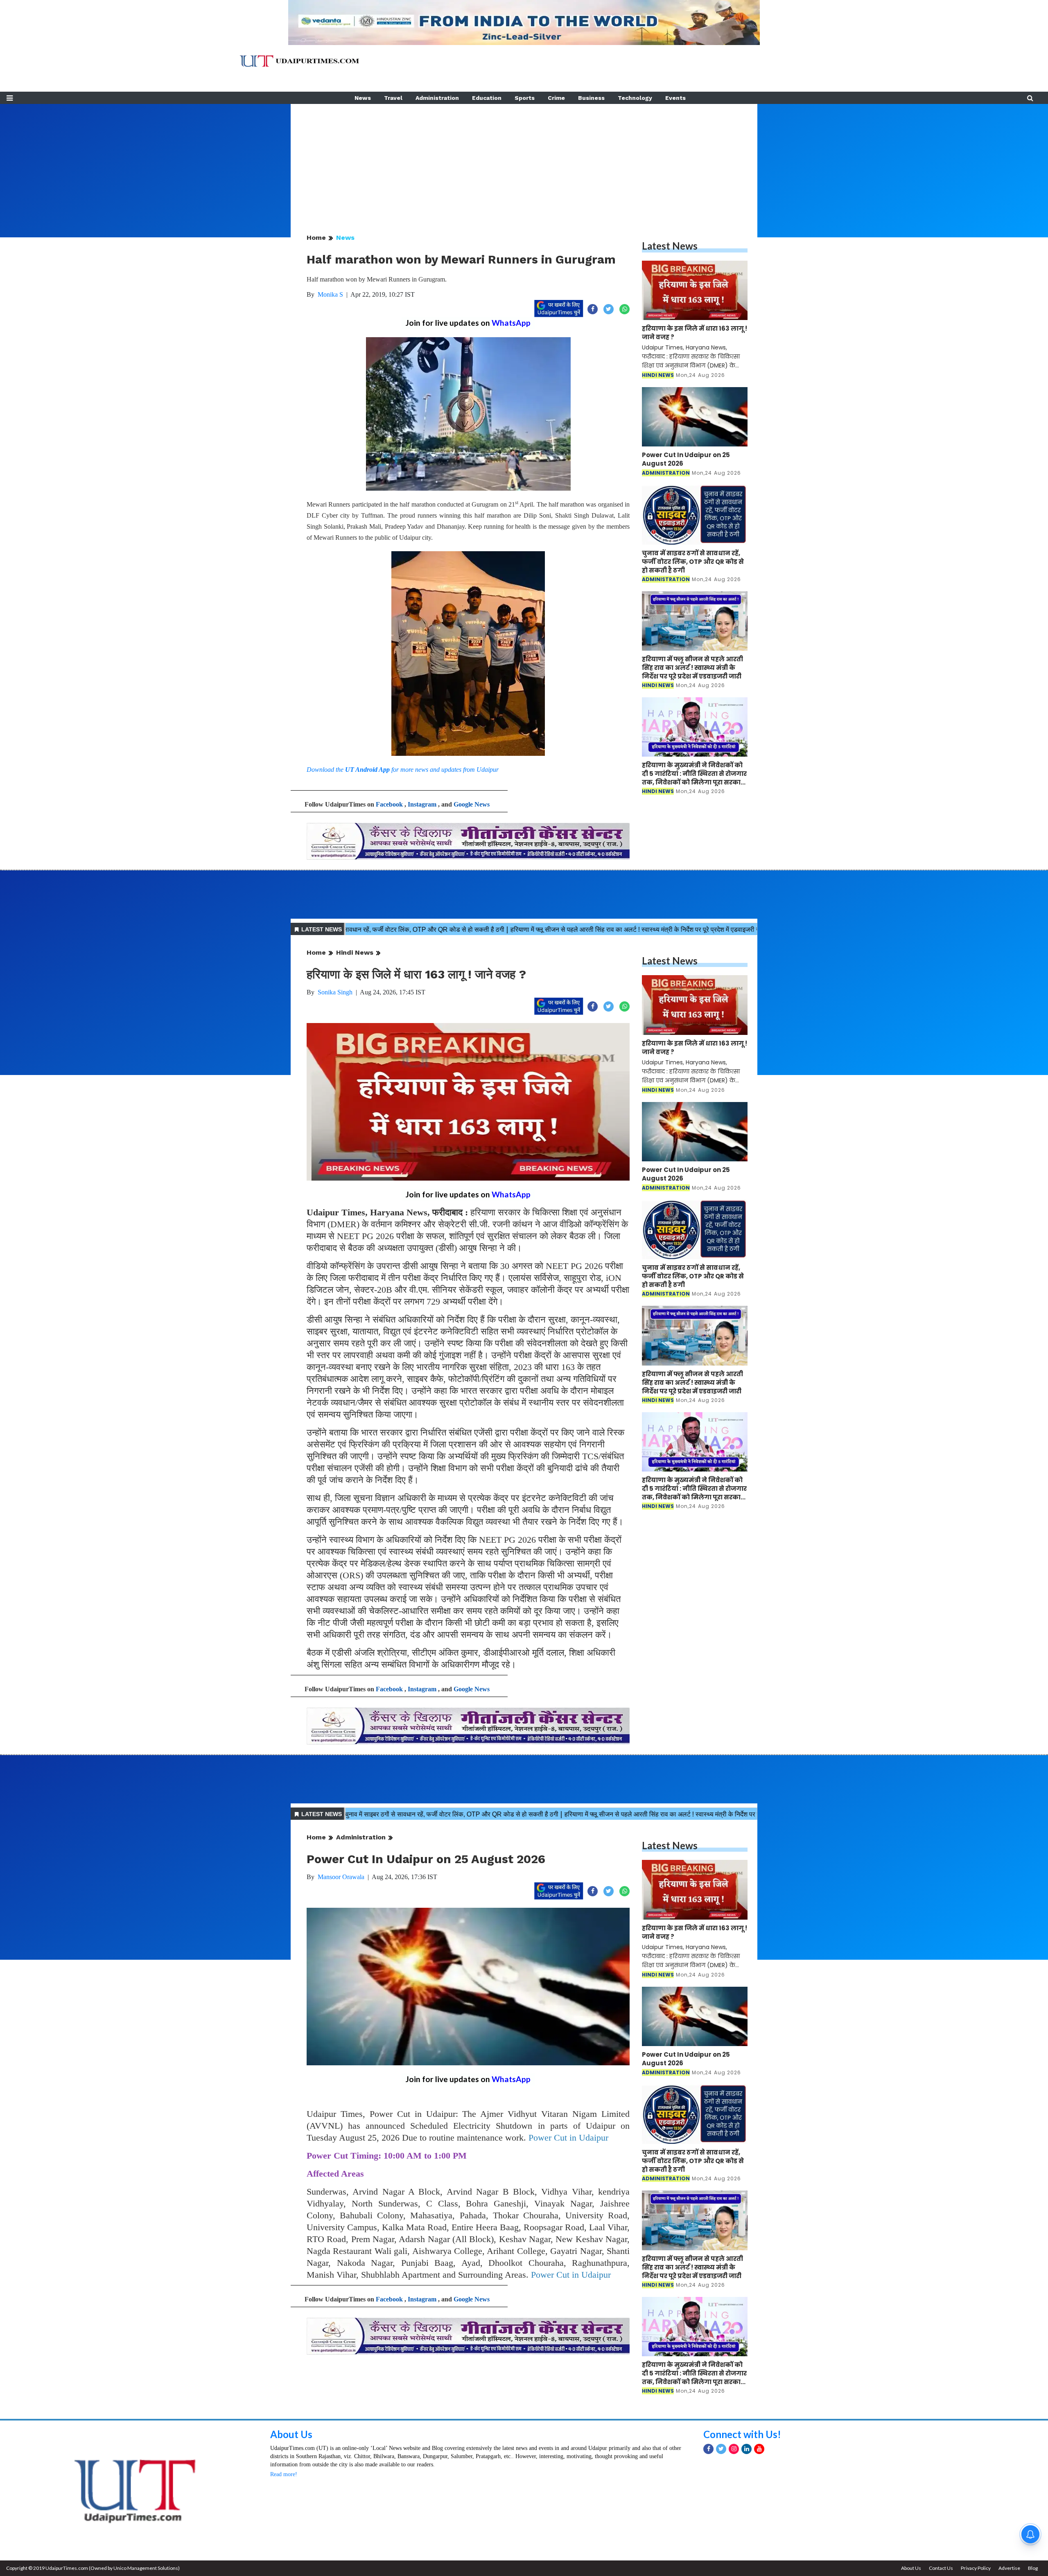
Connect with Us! (742, 2434)
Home (316, 238)
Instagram (422, 804)
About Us (291, 2434)
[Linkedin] (746, 2449)
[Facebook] (708, 2449)
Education (487, 98)
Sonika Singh (335, 992)
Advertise (1009, 2568)
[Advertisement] (524, 161)
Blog (1033, 2568)
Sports (525, 98)
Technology (635, 98)
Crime (556, 98)
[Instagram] (734, 2449)
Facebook (389, 804)
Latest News (670, 246)
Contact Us (941, 2568)
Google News (472, 804)
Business (591, 98)
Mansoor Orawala (341, 1877)
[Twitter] (721, 2449)
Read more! (284, 2474)
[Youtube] (759, 2449)
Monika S (330, 294)
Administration (437, 98)
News (363, 98)
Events (675, 98)
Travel (393, 98)
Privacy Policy (976, 2568)
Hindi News (355, 952)
